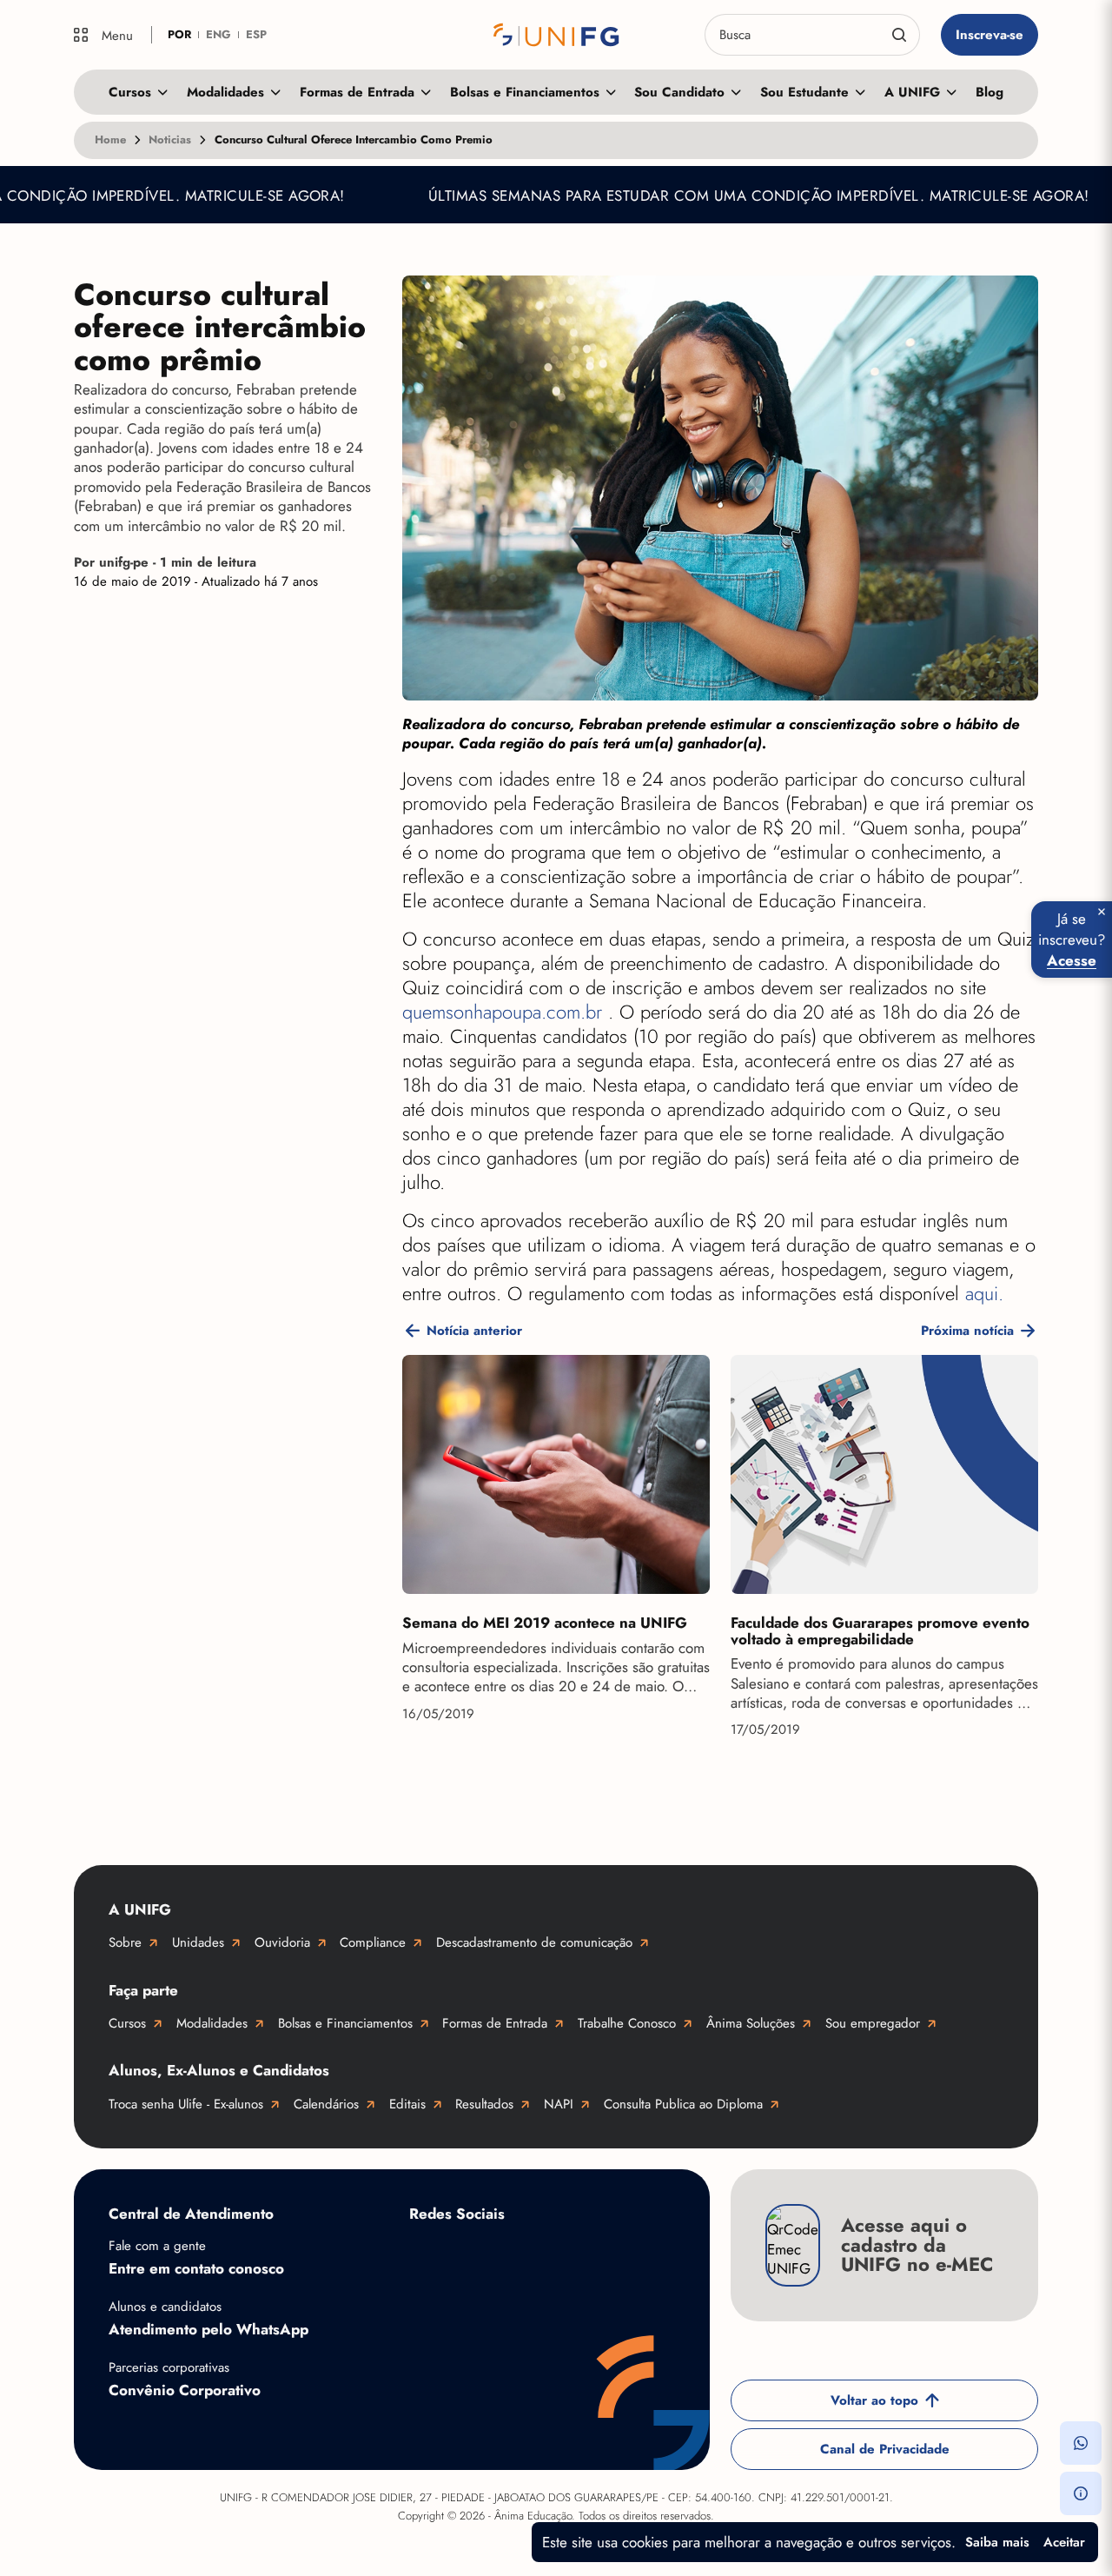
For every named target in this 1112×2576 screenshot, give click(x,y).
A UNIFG (912, 92)
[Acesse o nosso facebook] (427, 2255)
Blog (990, 92)
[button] (1081, 2443)
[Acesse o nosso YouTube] (427, 2311)
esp (256, 34)
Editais (407, 2104)
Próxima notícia (967, 1331)
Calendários (326, 2104)
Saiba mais (997, 2542)
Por (165, 562)
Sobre (125, 1942)
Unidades (198, 1942)
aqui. (984, 1294)
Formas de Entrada (357, 92)
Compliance (373, 1942)
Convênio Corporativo (185, 2390)
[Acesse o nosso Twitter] (635, 2255)
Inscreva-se (990, 35)
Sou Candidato (679, 92)
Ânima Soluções (751, 2023)
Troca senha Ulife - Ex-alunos (186, 2104)
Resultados (484, 2104)
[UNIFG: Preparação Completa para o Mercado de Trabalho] (556, 35)
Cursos (130, 92)
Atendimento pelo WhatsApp (208, 2329)
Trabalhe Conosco (627, 2023)
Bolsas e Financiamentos (525, 92)
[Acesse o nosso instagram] (496, 2255)
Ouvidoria (282, 1942)
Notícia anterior (474, 1331)
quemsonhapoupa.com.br (505, 1012)
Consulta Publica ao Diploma (683, 2104)
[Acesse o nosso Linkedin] (566, 2255)
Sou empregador (873, 2023)
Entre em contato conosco (196, 2268)
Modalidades (225, 92)
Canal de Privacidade (885, 2449)
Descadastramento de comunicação (534, 1942)
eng (218, 34)
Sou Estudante (804, 92)
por (179, 34)
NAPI (559, 2104)
